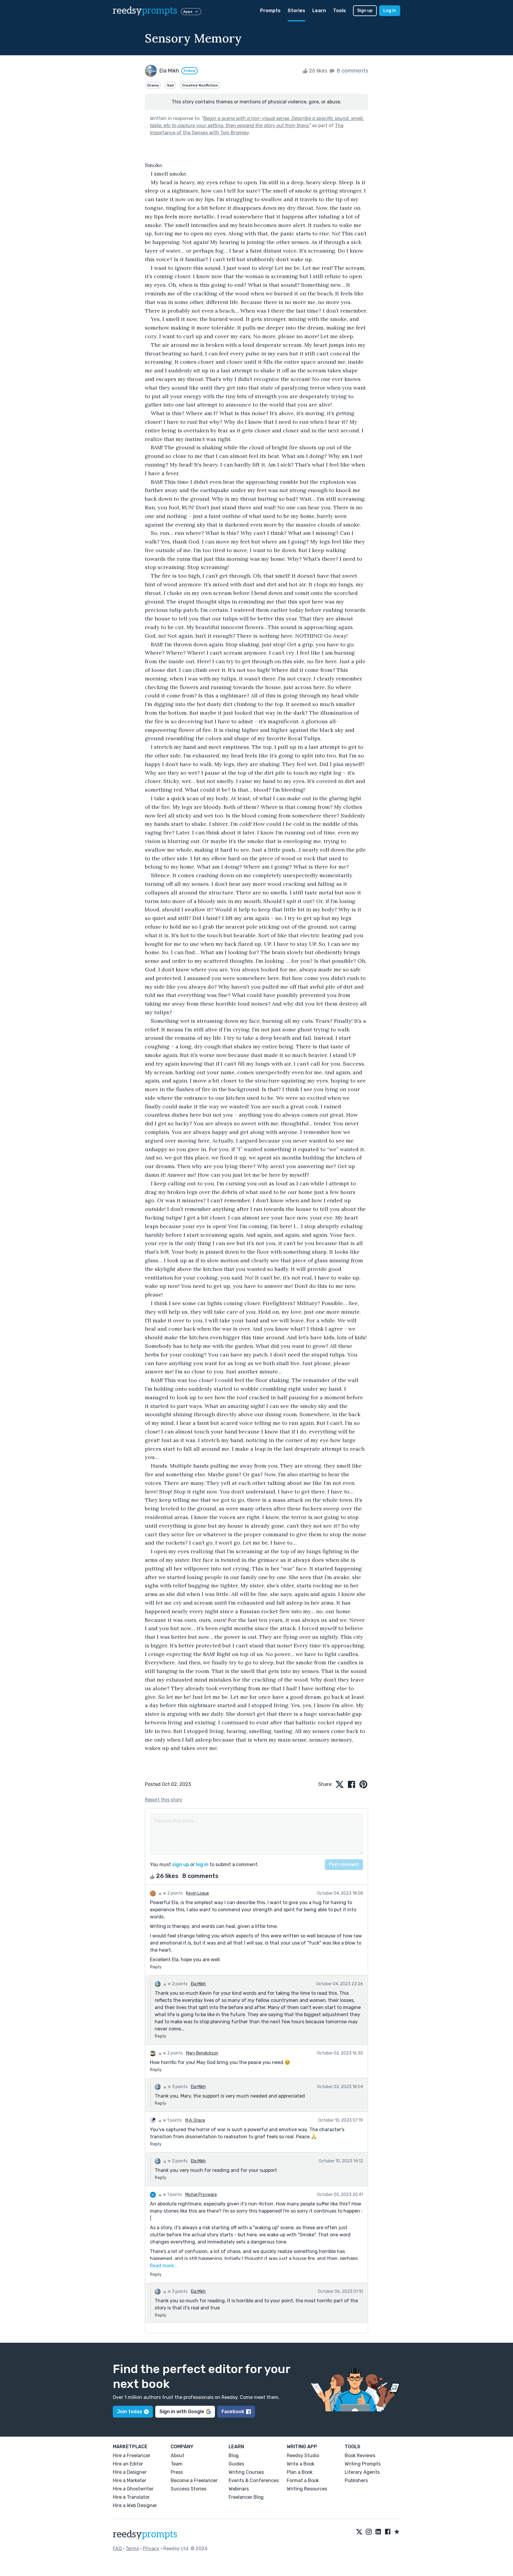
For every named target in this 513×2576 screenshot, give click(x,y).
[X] (359, 2532)
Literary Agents (362, 2472)
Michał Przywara (201, 2195)
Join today (130, 2412)
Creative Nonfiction (200, 85)
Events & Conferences (254, 2480)
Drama (153, 85)
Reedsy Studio (303, 2456)
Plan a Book (300, 2472)
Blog (234, 2456)
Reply (156, 1967)
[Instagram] (369, 2532)
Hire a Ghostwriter (133, 2489)
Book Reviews (360, 2456)
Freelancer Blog (246, 2497)
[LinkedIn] (378, 2532)
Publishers (356, 2480)
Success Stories (189, 2489)
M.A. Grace (195, 2120)
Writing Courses (246, 2472)
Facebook (233, 2412)
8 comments (352, 71)
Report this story (164, 1800)
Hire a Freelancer (132, 2456)
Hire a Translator (131, 2497)
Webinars (239, 2489)
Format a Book (303, 2480)
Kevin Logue (198, 1893)
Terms (132, 2549)
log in (202, 1864)
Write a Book (301, 2464)
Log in (390, 11)
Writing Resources (307, 2489)
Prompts (270, 11)
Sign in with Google (182, 2412)
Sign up (365, 11)
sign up (181, 1864)
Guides (236, 2464)
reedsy (145, 11)
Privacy (151, 2549)
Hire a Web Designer (135, 2505)
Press (177, 2472)
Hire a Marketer (130, 2480)
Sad (170, 85)
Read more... (164, 2266)
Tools (339, 11)
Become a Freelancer (194, 2480)
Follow (190, 71)
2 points (175, 1893)
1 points (174, 2120)
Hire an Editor (128, 2464)
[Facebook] (388, 2532)
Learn (319, 11)
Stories (296, 11)
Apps (188, 12)
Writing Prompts (363, 2464)
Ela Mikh (198, 1984)
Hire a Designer (130, 2472)
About (178, 2456)
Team (177, 2464)
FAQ (117, 2549)
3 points (179, 2087)
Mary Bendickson (202, 2053)
